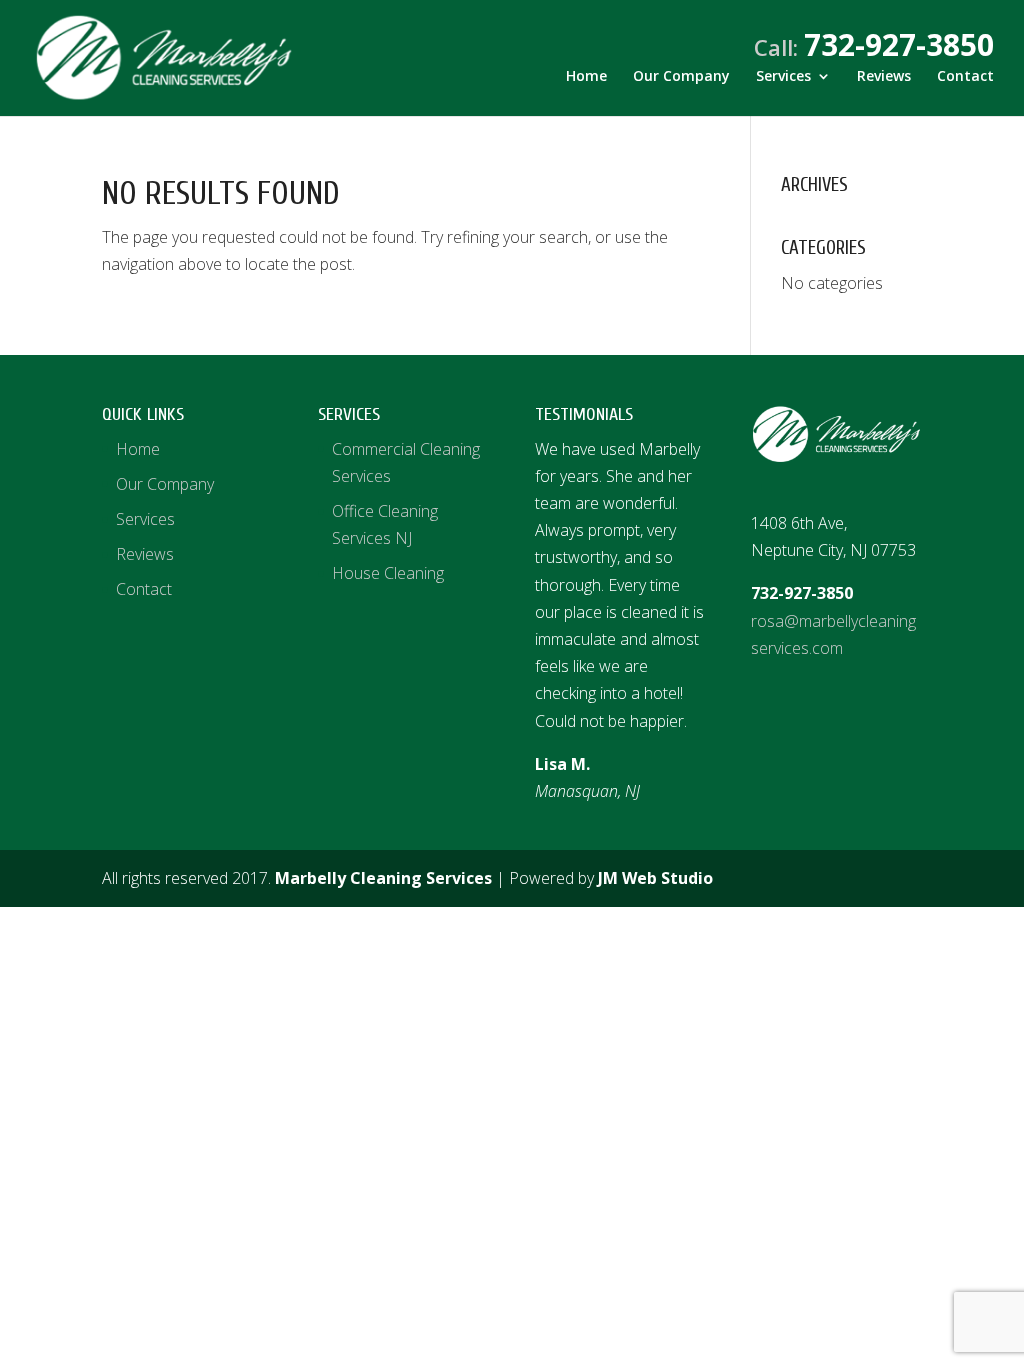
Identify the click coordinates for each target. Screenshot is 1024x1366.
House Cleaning (388, 573)
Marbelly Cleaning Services (383, 878)
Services (783, 77)
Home (586, 77)
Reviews (884, 77)
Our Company (681, 77)
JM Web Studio (655, 878)
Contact (965, 77)
